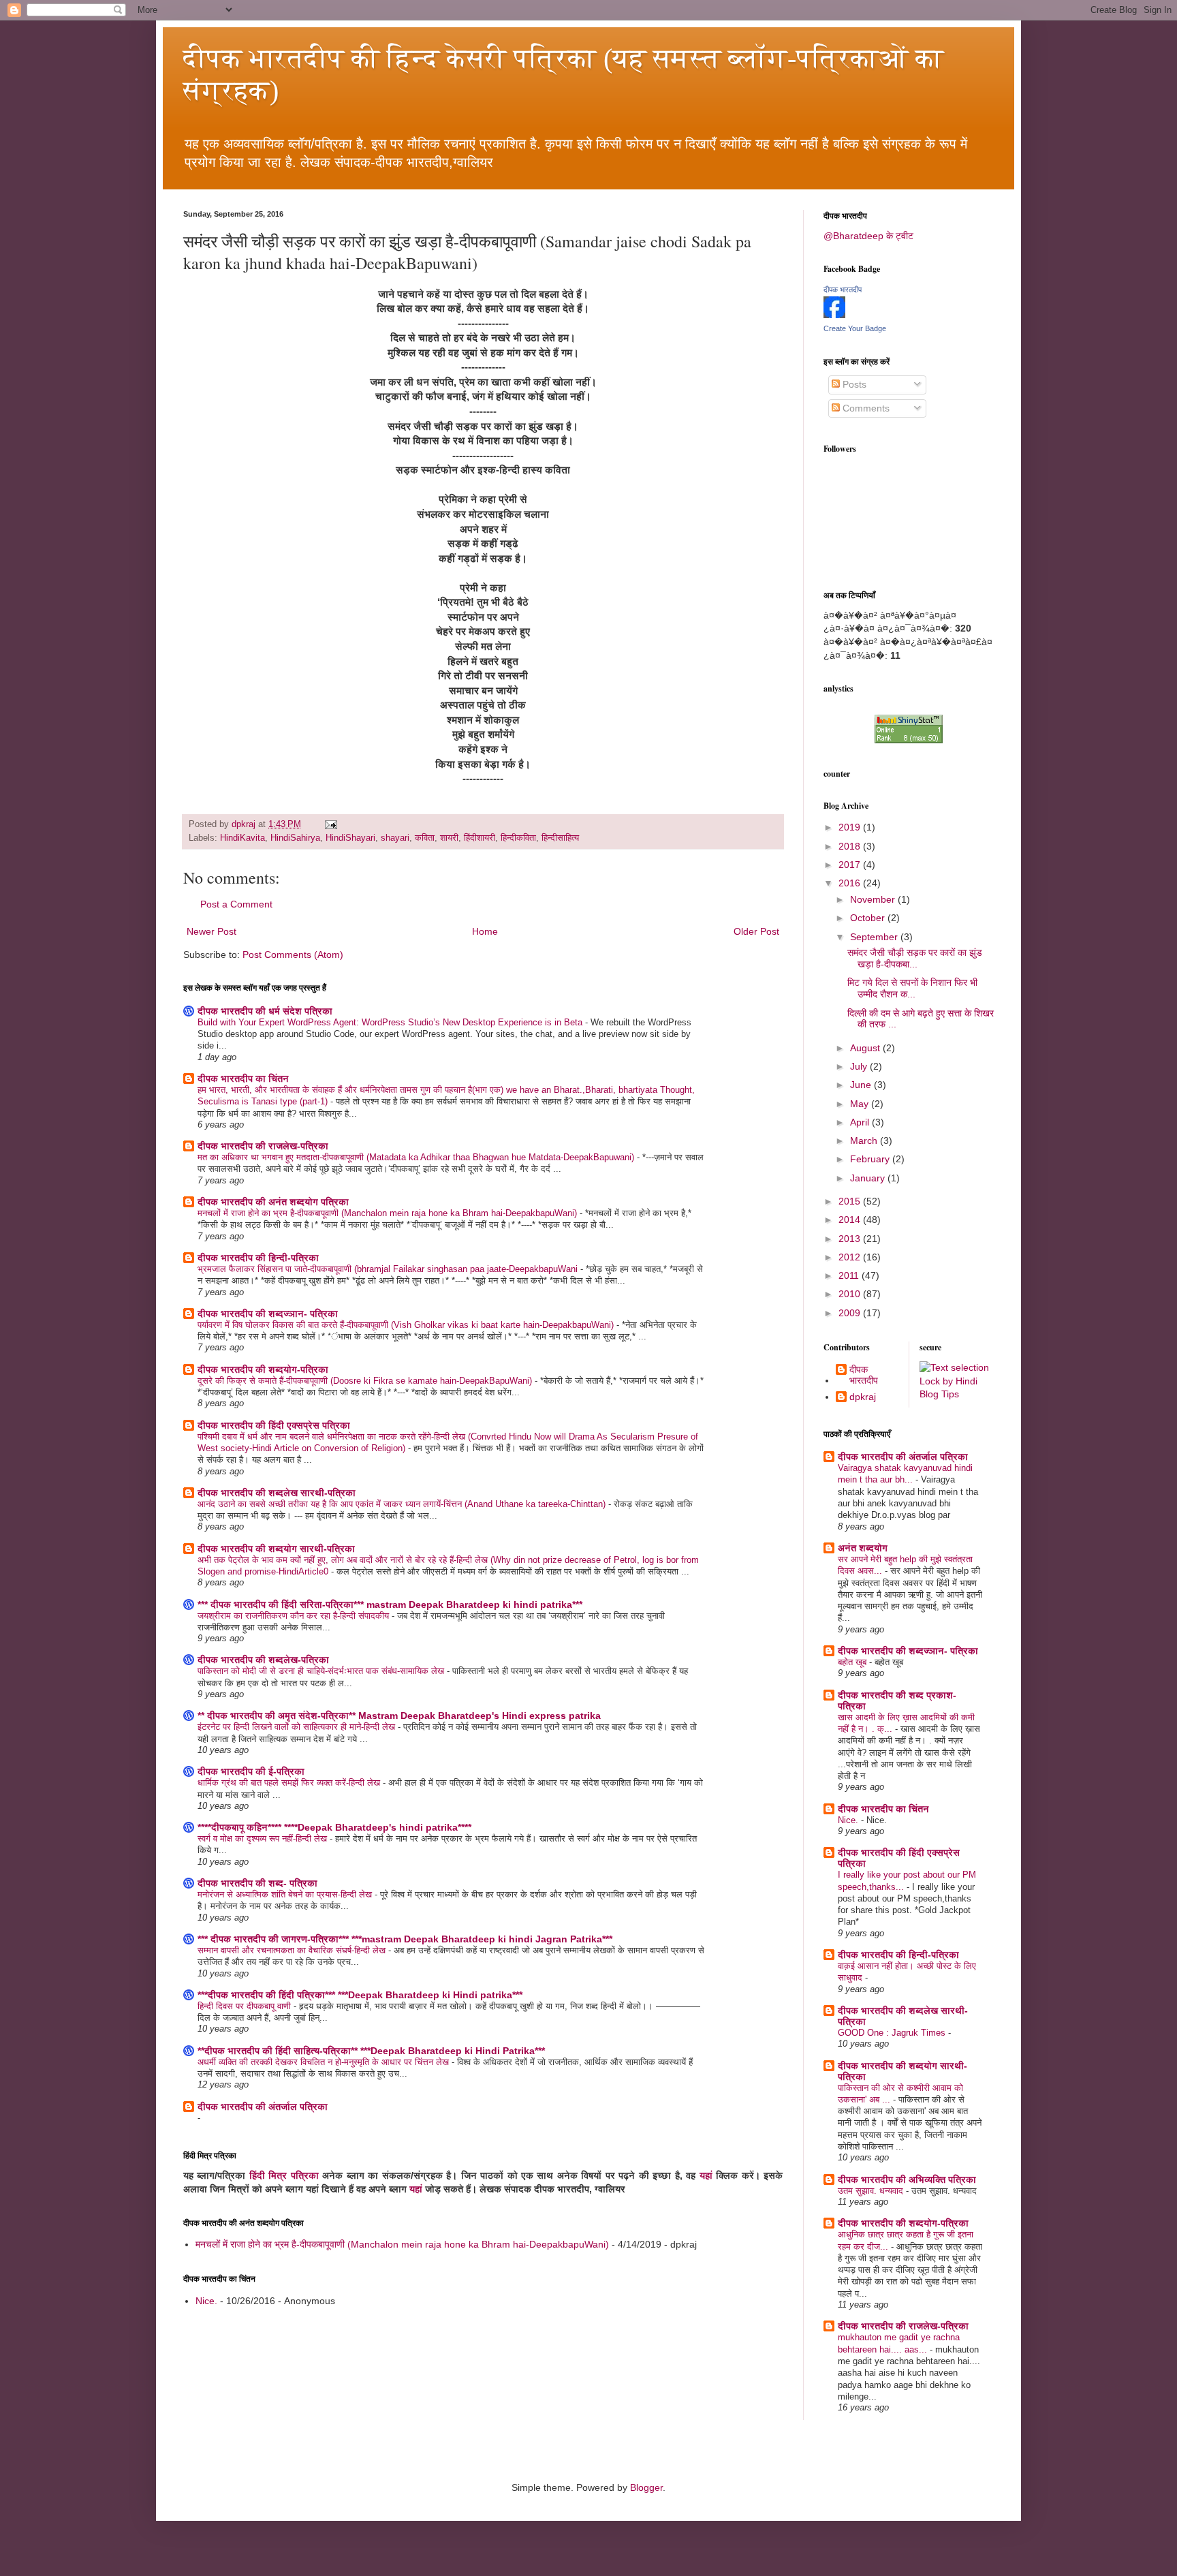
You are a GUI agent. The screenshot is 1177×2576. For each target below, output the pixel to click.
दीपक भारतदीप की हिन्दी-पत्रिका (258, 1258)
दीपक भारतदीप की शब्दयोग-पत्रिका (263, 1369)
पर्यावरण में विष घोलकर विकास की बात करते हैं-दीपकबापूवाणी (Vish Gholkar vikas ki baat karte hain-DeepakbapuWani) (407, 1325)
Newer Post (211, 931)
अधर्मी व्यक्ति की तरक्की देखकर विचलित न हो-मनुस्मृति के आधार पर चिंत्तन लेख (325, 2062)
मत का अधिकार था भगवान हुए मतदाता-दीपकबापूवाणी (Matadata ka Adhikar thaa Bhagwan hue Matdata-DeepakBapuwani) (417, 1157)
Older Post (756, 931)
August (866, 1048)
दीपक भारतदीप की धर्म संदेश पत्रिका (265, 1011)
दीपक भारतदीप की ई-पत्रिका (251, 1771)
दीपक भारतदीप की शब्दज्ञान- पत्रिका (268, 1314)
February (871, 1159)
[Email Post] (330, 824)
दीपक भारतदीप (843, 290)
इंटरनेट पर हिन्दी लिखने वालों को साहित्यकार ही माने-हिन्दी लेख (298, 1727)
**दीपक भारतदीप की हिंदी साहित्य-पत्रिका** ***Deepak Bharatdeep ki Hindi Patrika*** (371, 2051)
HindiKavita (242, 838)
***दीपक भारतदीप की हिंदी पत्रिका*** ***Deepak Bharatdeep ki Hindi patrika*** (360, 1995)
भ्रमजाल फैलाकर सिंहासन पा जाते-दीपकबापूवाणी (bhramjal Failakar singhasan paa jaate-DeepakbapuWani (389, 1269)
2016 (851, 883)
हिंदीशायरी (480, 838)
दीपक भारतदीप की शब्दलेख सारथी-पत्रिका (277, 1493)
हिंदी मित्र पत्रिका (284, 2175)
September (875, 937)
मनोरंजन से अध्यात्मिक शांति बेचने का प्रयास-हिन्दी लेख (286, 1894)
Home (485, 931)
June (862, 1085)
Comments (865, 408)
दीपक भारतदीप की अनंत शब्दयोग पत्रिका (273, 1202)
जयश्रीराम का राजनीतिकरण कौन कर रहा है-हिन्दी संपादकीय (295, 1616)
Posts (853, 384)
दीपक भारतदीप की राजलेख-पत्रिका (263, 1146)
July (860, 1066)
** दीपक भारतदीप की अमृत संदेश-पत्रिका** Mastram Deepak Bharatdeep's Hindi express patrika (399, 1716)
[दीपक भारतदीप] (834, 315)
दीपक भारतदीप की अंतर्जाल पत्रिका (263, 2107)
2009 (851, 1313)
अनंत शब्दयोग (863, 1548)
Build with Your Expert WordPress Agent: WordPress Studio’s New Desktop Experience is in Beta (391, 1022)
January (869, 1178)
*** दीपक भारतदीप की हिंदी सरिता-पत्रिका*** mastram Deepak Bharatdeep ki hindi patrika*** (390, 1604)
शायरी (449, 838)
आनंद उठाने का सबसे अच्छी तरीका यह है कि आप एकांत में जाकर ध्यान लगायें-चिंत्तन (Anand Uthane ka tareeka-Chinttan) (403, 1504)
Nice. (206, 2301)
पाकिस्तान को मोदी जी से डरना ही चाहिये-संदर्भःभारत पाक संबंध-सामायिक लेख (322, 1671)
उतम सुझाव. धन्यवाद (872, 2191)
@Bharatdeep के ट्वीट (868, 236)
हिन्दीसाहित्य (560, 838)
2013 (851, 1239)
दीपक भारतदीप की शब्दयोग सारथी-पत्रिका (276, 1549)
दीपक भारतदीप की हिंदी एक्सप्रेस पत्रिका (274, 1425)
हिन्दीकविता (518, 838)
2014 (851, 1220)
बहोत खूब (853, 1662)
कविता (425, 838)
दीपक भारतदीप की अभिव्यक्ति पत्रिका (907, 2179)
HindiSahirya (295, 838)
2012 (851, 1257)
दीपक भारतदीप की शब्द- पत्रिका (257, 1883)
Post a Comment (236, 904)
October (869, 918)
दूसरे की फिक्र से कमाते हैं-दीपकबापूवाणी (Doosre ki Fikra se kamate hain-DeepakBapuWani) (366, 1381)
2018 (851, 846)
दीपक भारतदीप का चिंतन (243, 1078)
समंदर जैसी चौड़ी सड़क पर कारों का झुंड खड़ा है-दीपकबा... (915, 958)
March (865, 1140)
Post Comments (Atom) (293, 955)
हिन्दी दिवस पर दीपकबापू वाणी (246, 2006)
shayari (395, 838)
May (861, 1104)
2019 (851, 827)
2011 (850, 1275)
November (874, 899)
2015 (851, 1201)
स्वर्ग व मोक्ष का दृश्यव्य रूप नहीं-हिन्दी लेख (264, 1838)
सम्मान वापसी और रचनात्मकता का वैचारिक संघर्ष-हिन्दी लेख (293, 1950)
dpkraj (863, 1397)
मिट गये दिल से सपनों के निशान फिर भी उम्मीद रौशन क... (912, 988)
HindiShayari (350, 838)
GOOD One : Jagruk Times (893, 2033)
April (861, 1122)
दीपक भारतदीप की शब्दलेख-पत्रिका (263, 1660)
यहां (706, 2175)
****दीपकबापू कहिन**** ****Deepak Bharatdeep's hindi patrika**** (334, 1827)
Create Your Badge (855, 328)
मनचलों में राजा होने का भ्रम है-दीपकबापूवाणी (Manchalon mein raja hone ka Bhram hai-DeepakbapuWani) (389, 1213)
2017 (851, 865)
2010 (851, 1294)
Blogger (646, 2487)
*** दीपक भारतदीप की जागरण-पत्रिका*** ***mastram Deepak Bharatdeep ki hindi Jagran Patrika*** (405, 1939)
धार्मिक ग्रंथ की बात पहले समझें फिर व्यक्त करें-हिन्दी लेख (290, 1783)
